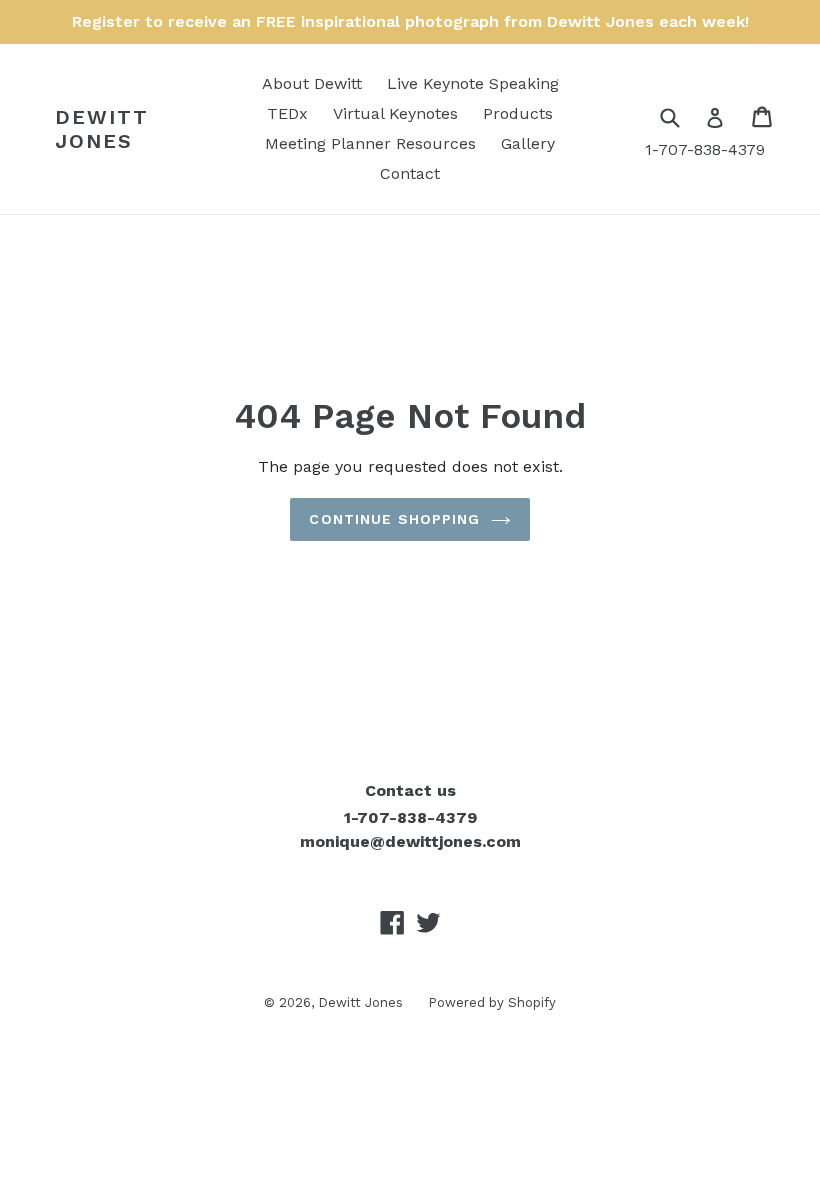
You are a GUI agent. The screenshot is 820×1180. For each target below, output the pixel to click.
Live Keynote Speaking (473, 83)
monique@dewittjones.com (410, 841)
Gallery (528, 143)
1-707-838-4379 (705, 149)
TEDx (287, 113)
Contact (410, 173)
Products (518, 113)
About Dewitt (312, 83)
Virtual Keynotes (395, 113)
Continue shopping (394, 519)
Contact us (410, 790)
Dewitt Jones (102, 129)
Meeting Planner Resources (370, 143)
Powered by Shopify (492, 1002)
